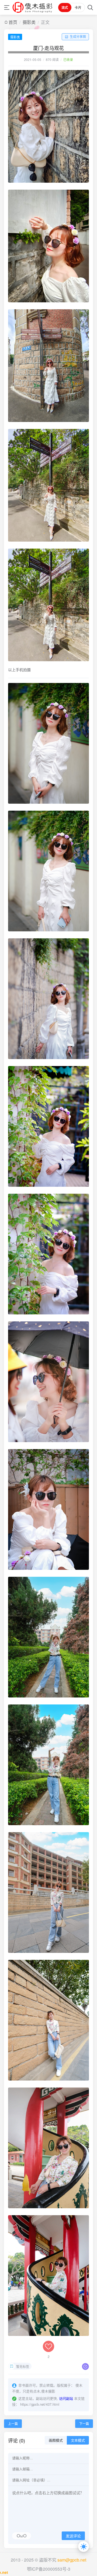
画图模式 (56, 2440)
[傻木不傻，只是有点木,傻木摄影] (32, 7)
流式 (65, 8)
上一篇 (13, 2424)
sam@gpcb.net (72, 2560)
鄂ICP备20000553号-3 (49, 2569)
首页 (13, 22)
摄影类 (29, 22)
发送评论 (73, 2536)
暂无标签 (23, 2366)
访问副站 (66, 2398)
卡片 (78, 8)
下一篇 (84, 2424)
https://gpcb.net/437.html (40, 2404)
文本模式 (78, 2440)
